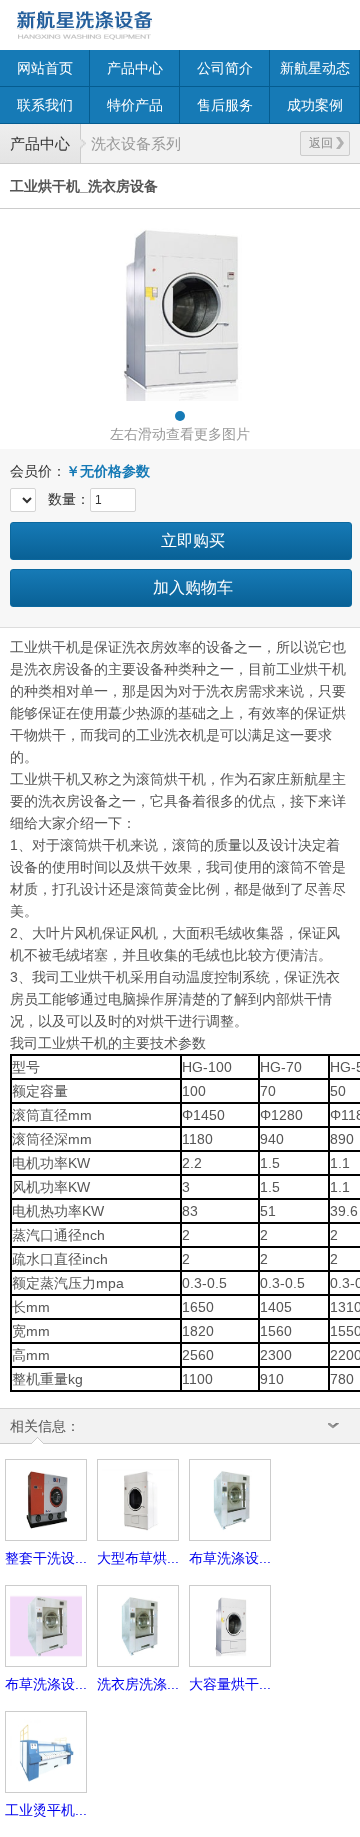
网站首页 (45, 68)
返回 (321, 143)
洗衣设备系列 (136, 143)
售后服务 (225, 105)
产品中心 (135, 68)
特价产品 (135, 105)
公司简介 (225, 68)
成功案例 (315, 105)
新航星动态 (315, 68)
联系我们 (45, 105)
